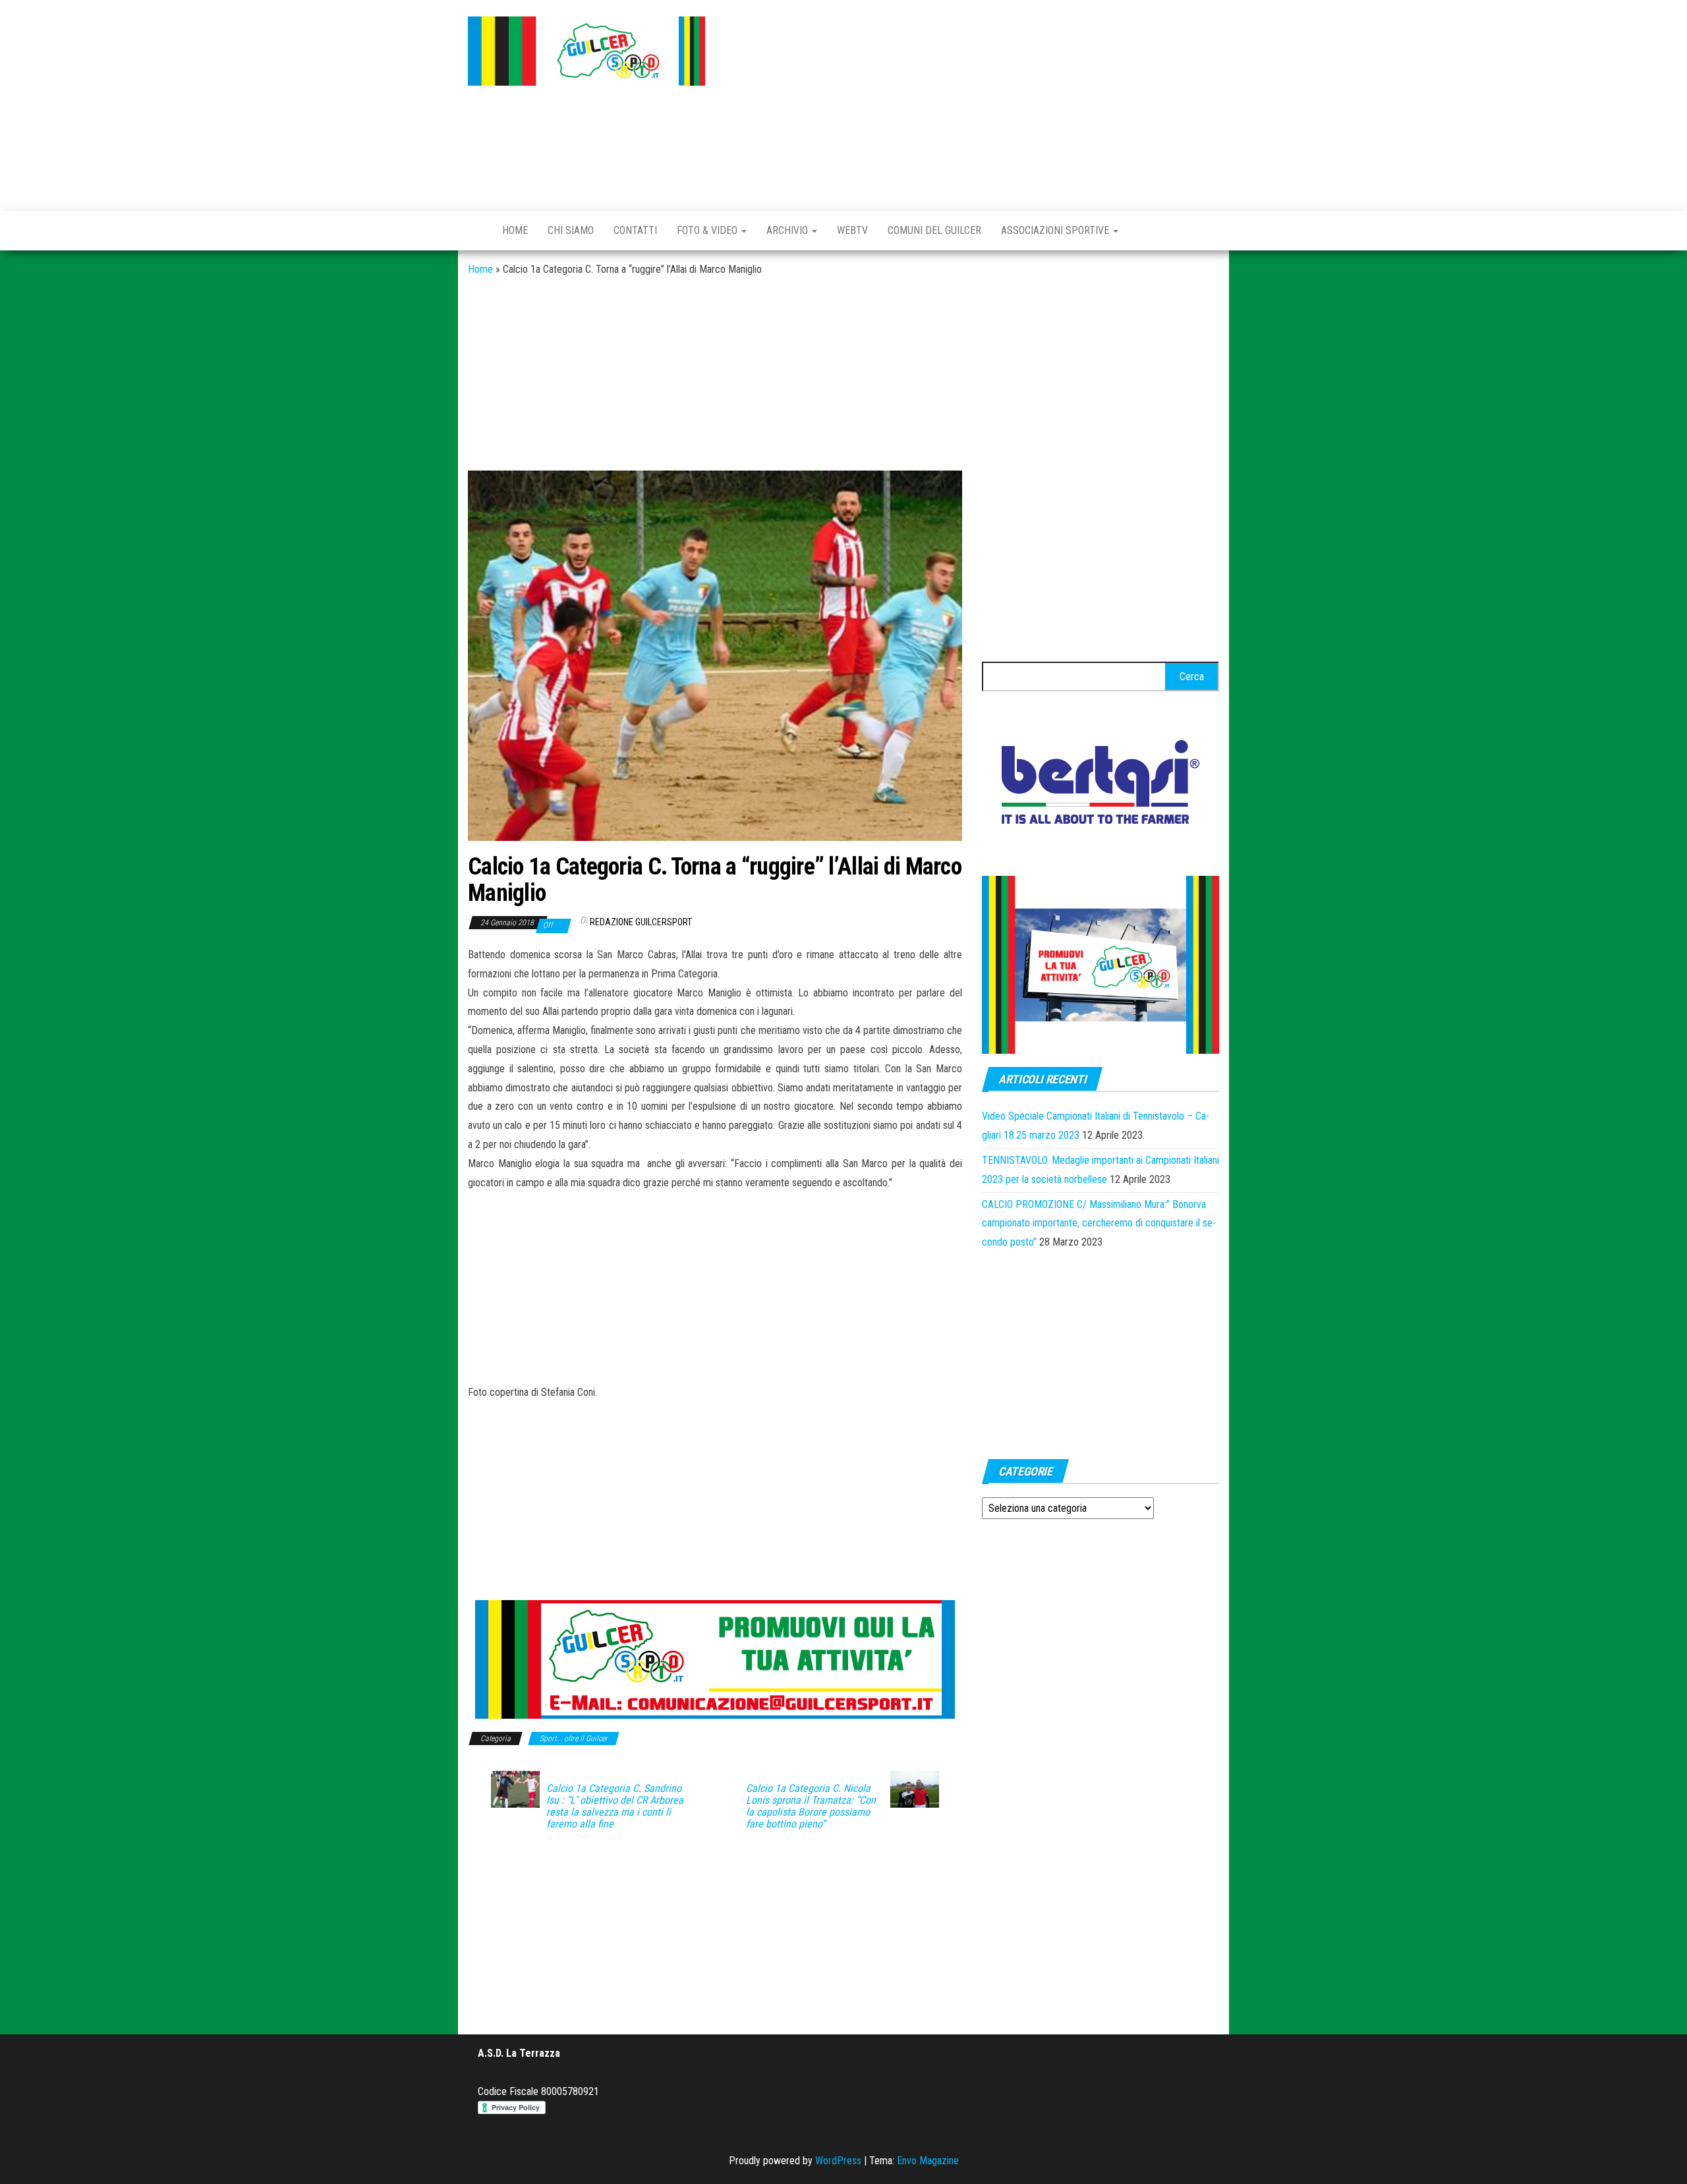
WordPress (838, 2161)
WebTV (852, 230)
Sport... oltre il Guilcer (574, 1739)
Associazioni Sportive (1056, 230)
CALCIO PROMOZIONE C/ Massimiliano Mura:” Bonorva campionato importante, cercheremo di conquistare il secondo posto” (1099, 1223)
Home (515, 230)
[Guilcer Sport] (475, 231)
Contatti (635, 230)
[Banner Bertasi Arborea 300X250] (1101, 786)
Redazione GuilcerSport (641, 922)
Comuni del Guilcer (934, 230)
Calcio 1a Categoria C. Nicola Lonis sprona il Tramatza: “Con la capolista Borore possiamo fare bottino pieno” (811, 1806)
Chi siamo (571, 230)
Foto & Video (708, 230)
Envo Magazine (928, 2161)
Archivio (788, 230)
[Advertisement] (972, 102)
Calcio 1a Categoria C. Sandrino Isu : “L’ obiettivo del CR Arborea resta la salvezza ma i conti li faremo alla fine (615, 1806)
